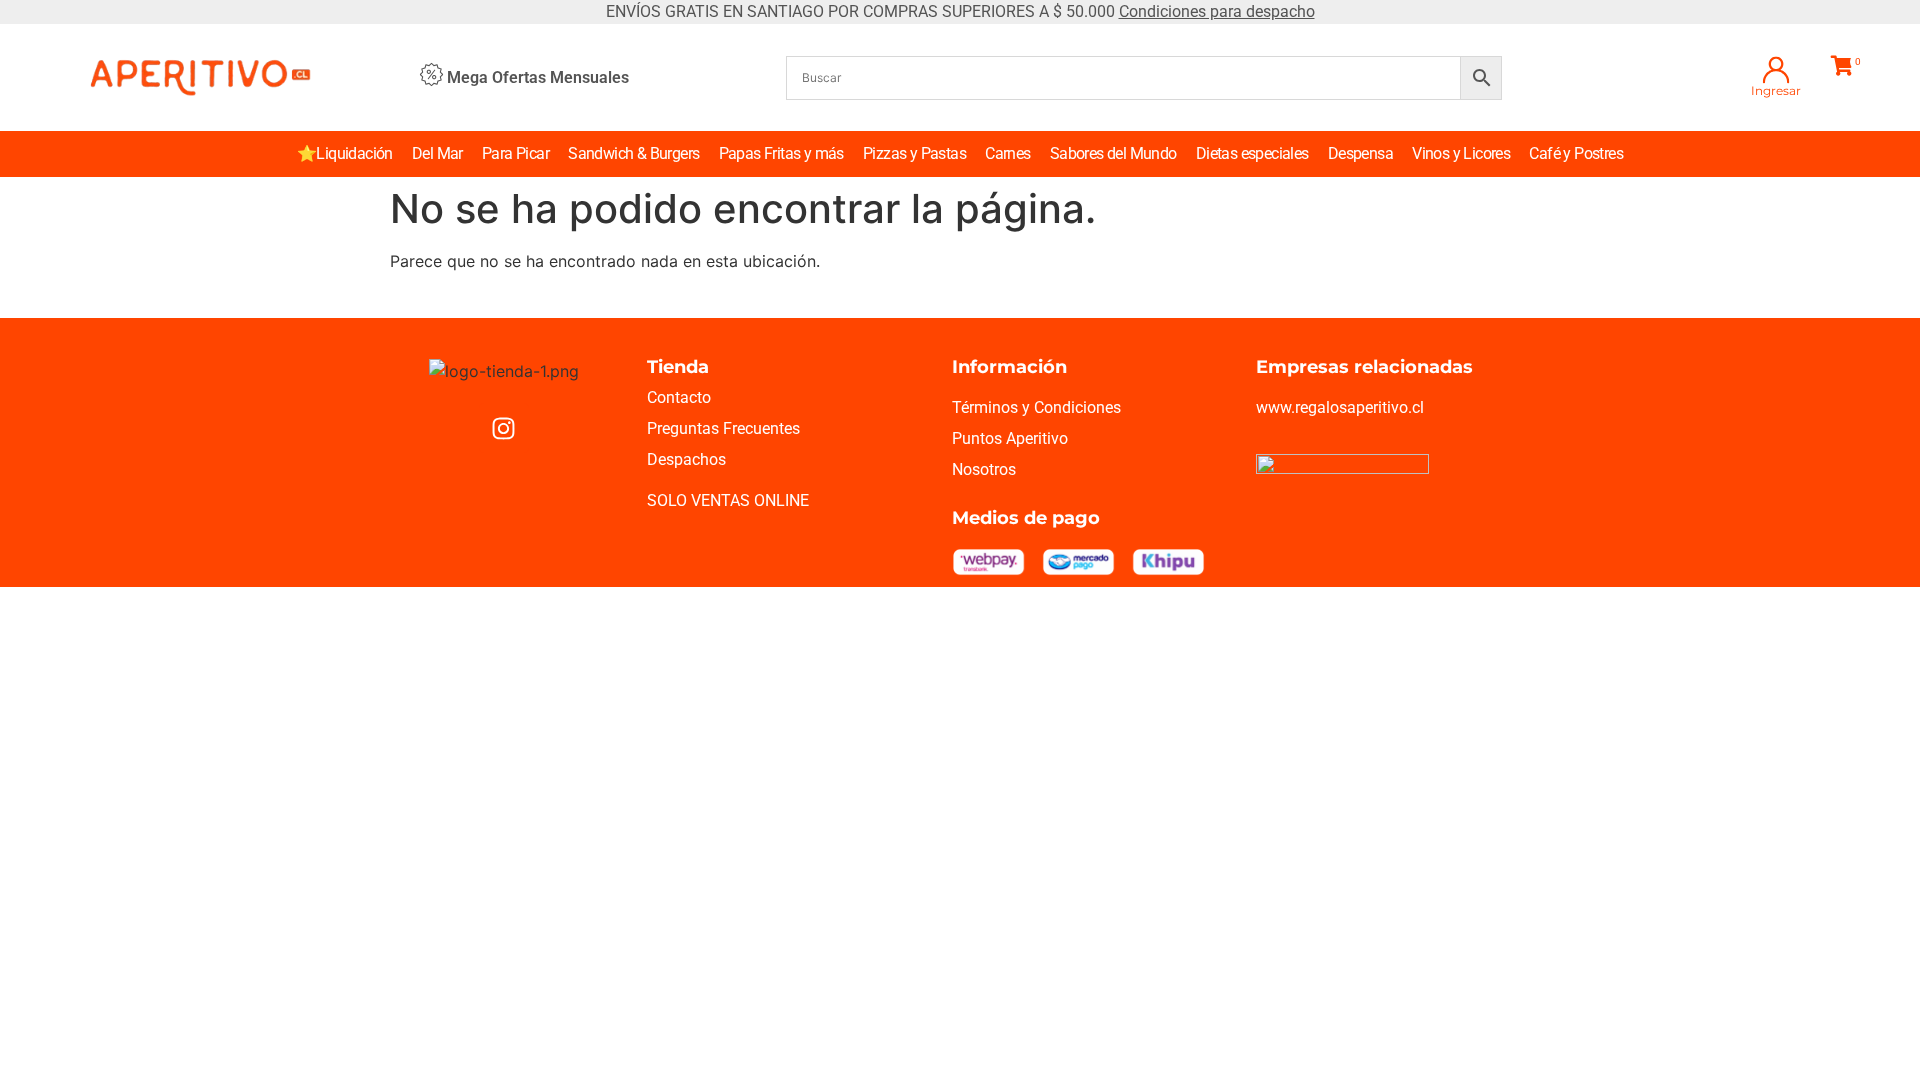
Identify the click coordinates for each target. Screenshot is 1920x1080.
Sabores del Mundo (1113, 153)
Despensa (1360, 153)
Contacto (679, 397)
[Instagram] (504, 428)
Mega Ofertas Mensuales (538, 77)
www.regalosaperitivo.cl (1340, 407)
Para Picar (515, 153)
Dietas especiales (1252, 153)
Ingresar (1776, 90)
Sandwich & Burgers (633, 153)
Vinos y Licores (1461, 153)
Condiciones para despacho (1217, 11)
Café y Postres (1576, 153)
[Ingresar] (1776, 70)
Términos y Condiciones (1036, 407)
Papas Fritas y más (781, 153)
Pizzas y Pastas (914, 153)
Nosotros (984, 469)
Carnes (1007, 153)
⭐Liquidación (345, 153)
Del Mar (437, 153)
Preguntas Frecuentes (723, 428)
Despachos (686, 459)
